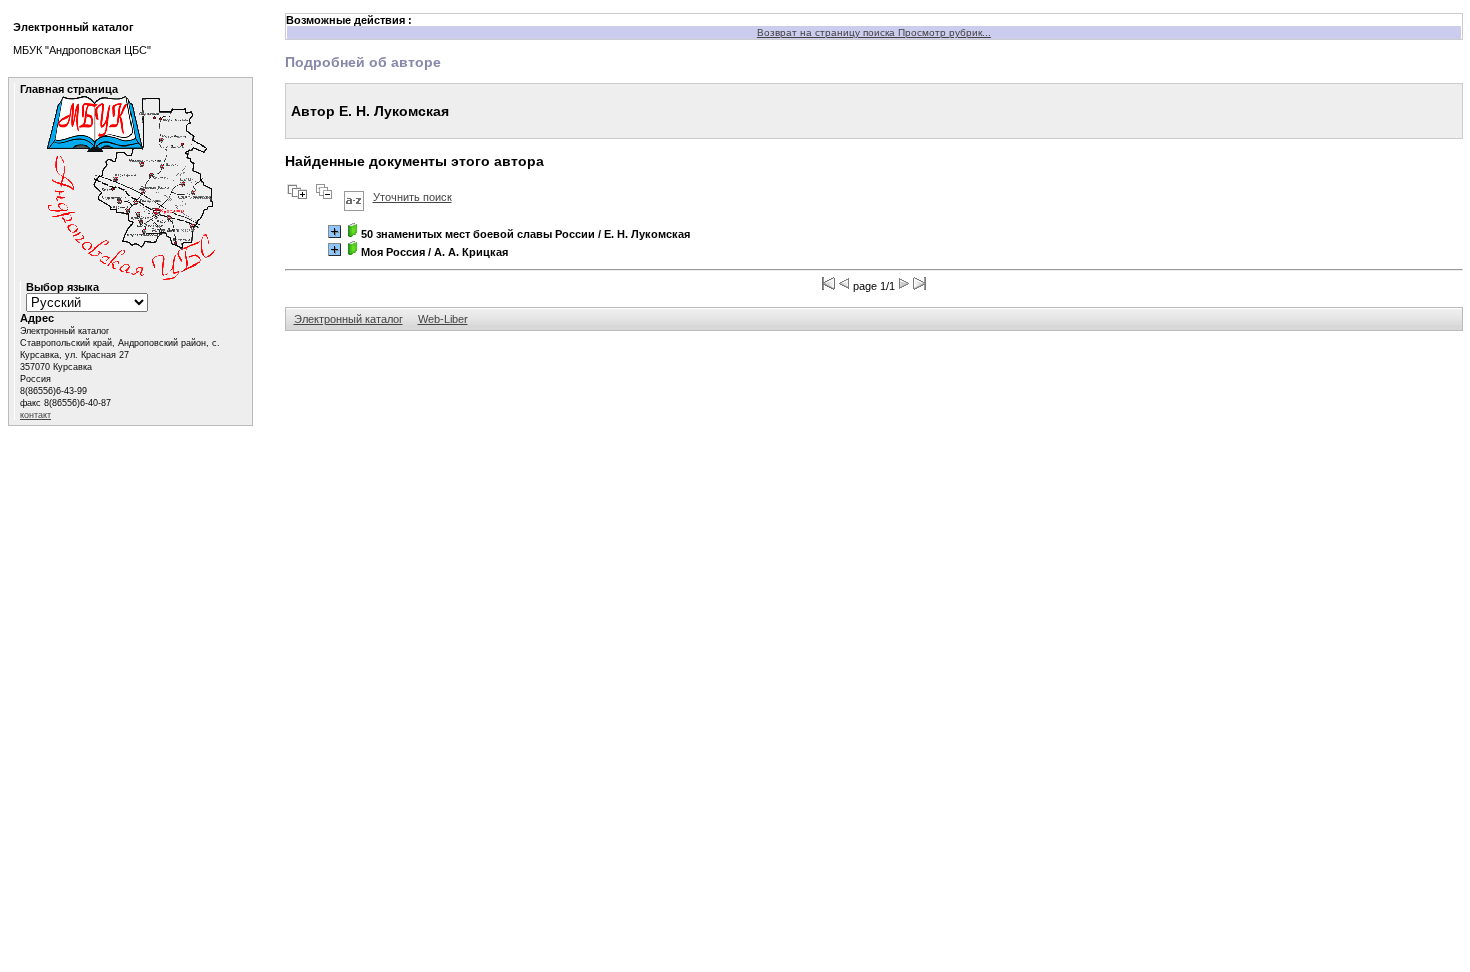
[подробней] (334, 231)
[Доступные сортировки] (354, 197)
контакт (35, 415)
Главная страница (69, 89)
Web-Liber (443, 319)
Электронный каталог (348, 319)
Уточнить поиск (412, 197)
